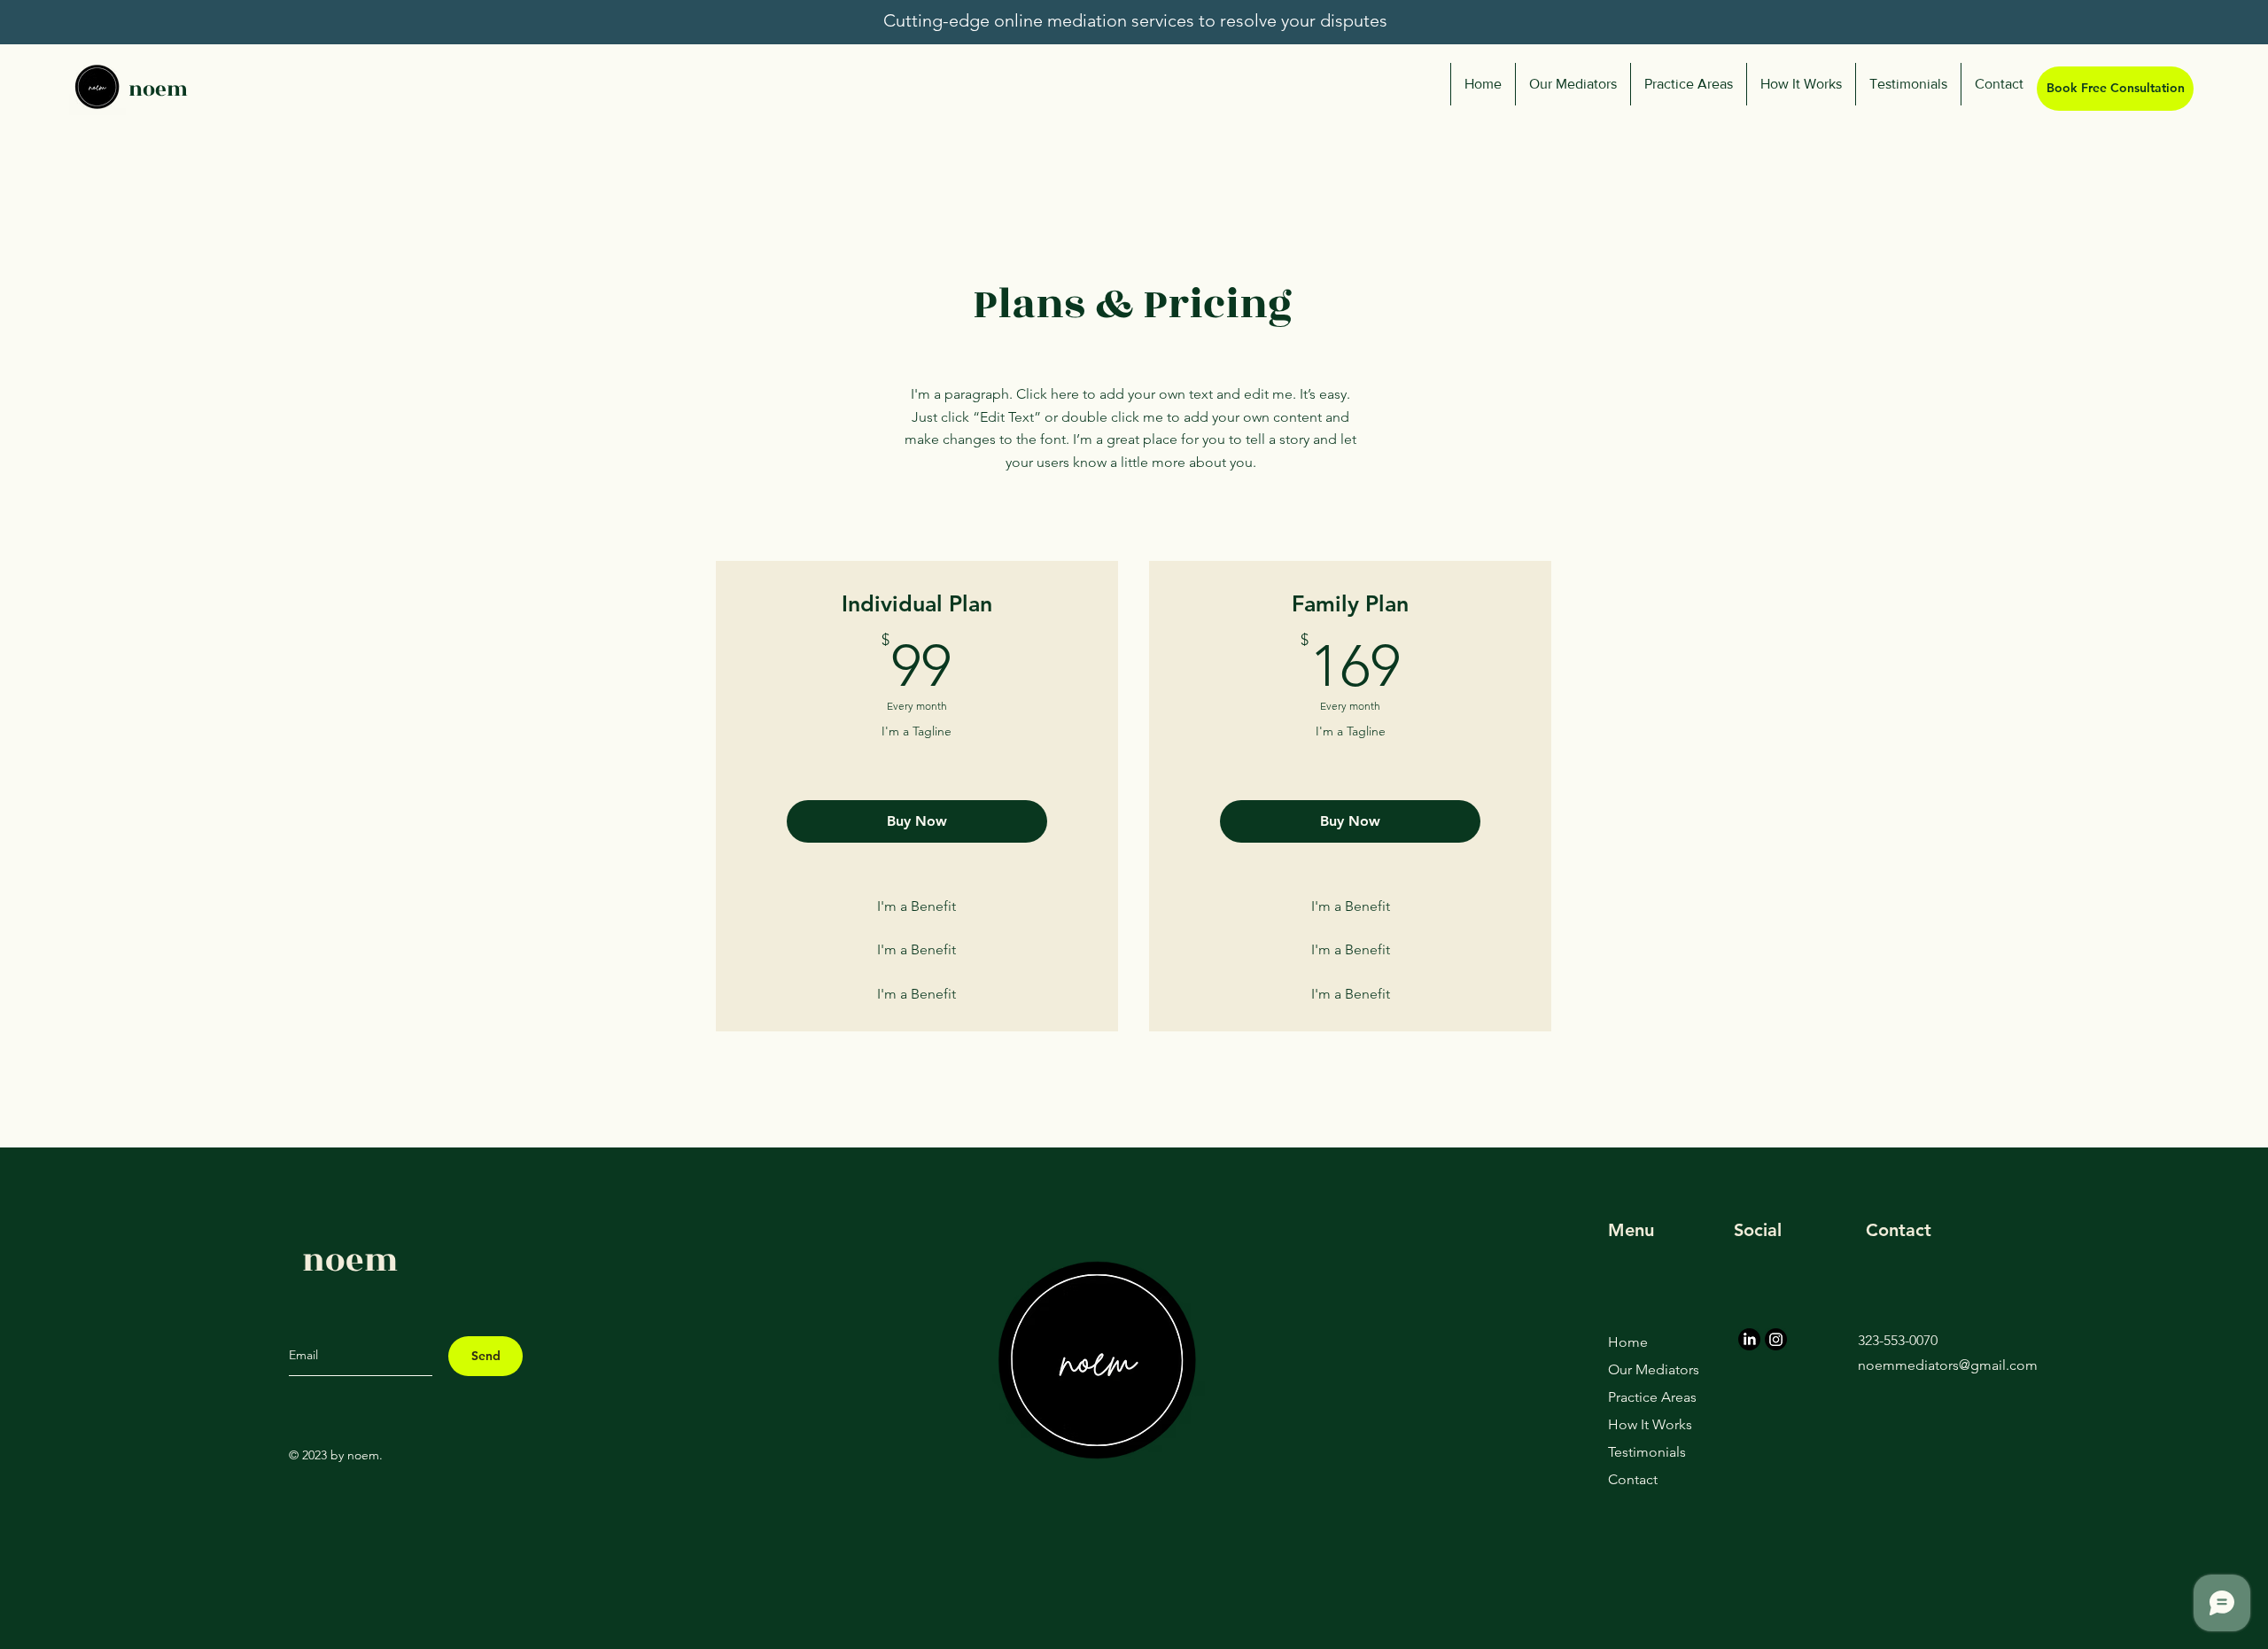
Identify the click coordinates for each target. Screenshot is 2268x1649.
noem (158, 89)
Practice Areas (1647, 1397)
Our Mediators (1647, 1369)
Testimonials (1647, 1452)
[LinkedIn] (1749, 1339)
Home (1628, 1342)
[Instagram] (1776, 1339)
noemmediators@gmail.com (1948, 1365)
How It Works (1647, 1424)
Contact (1633, 1479)
